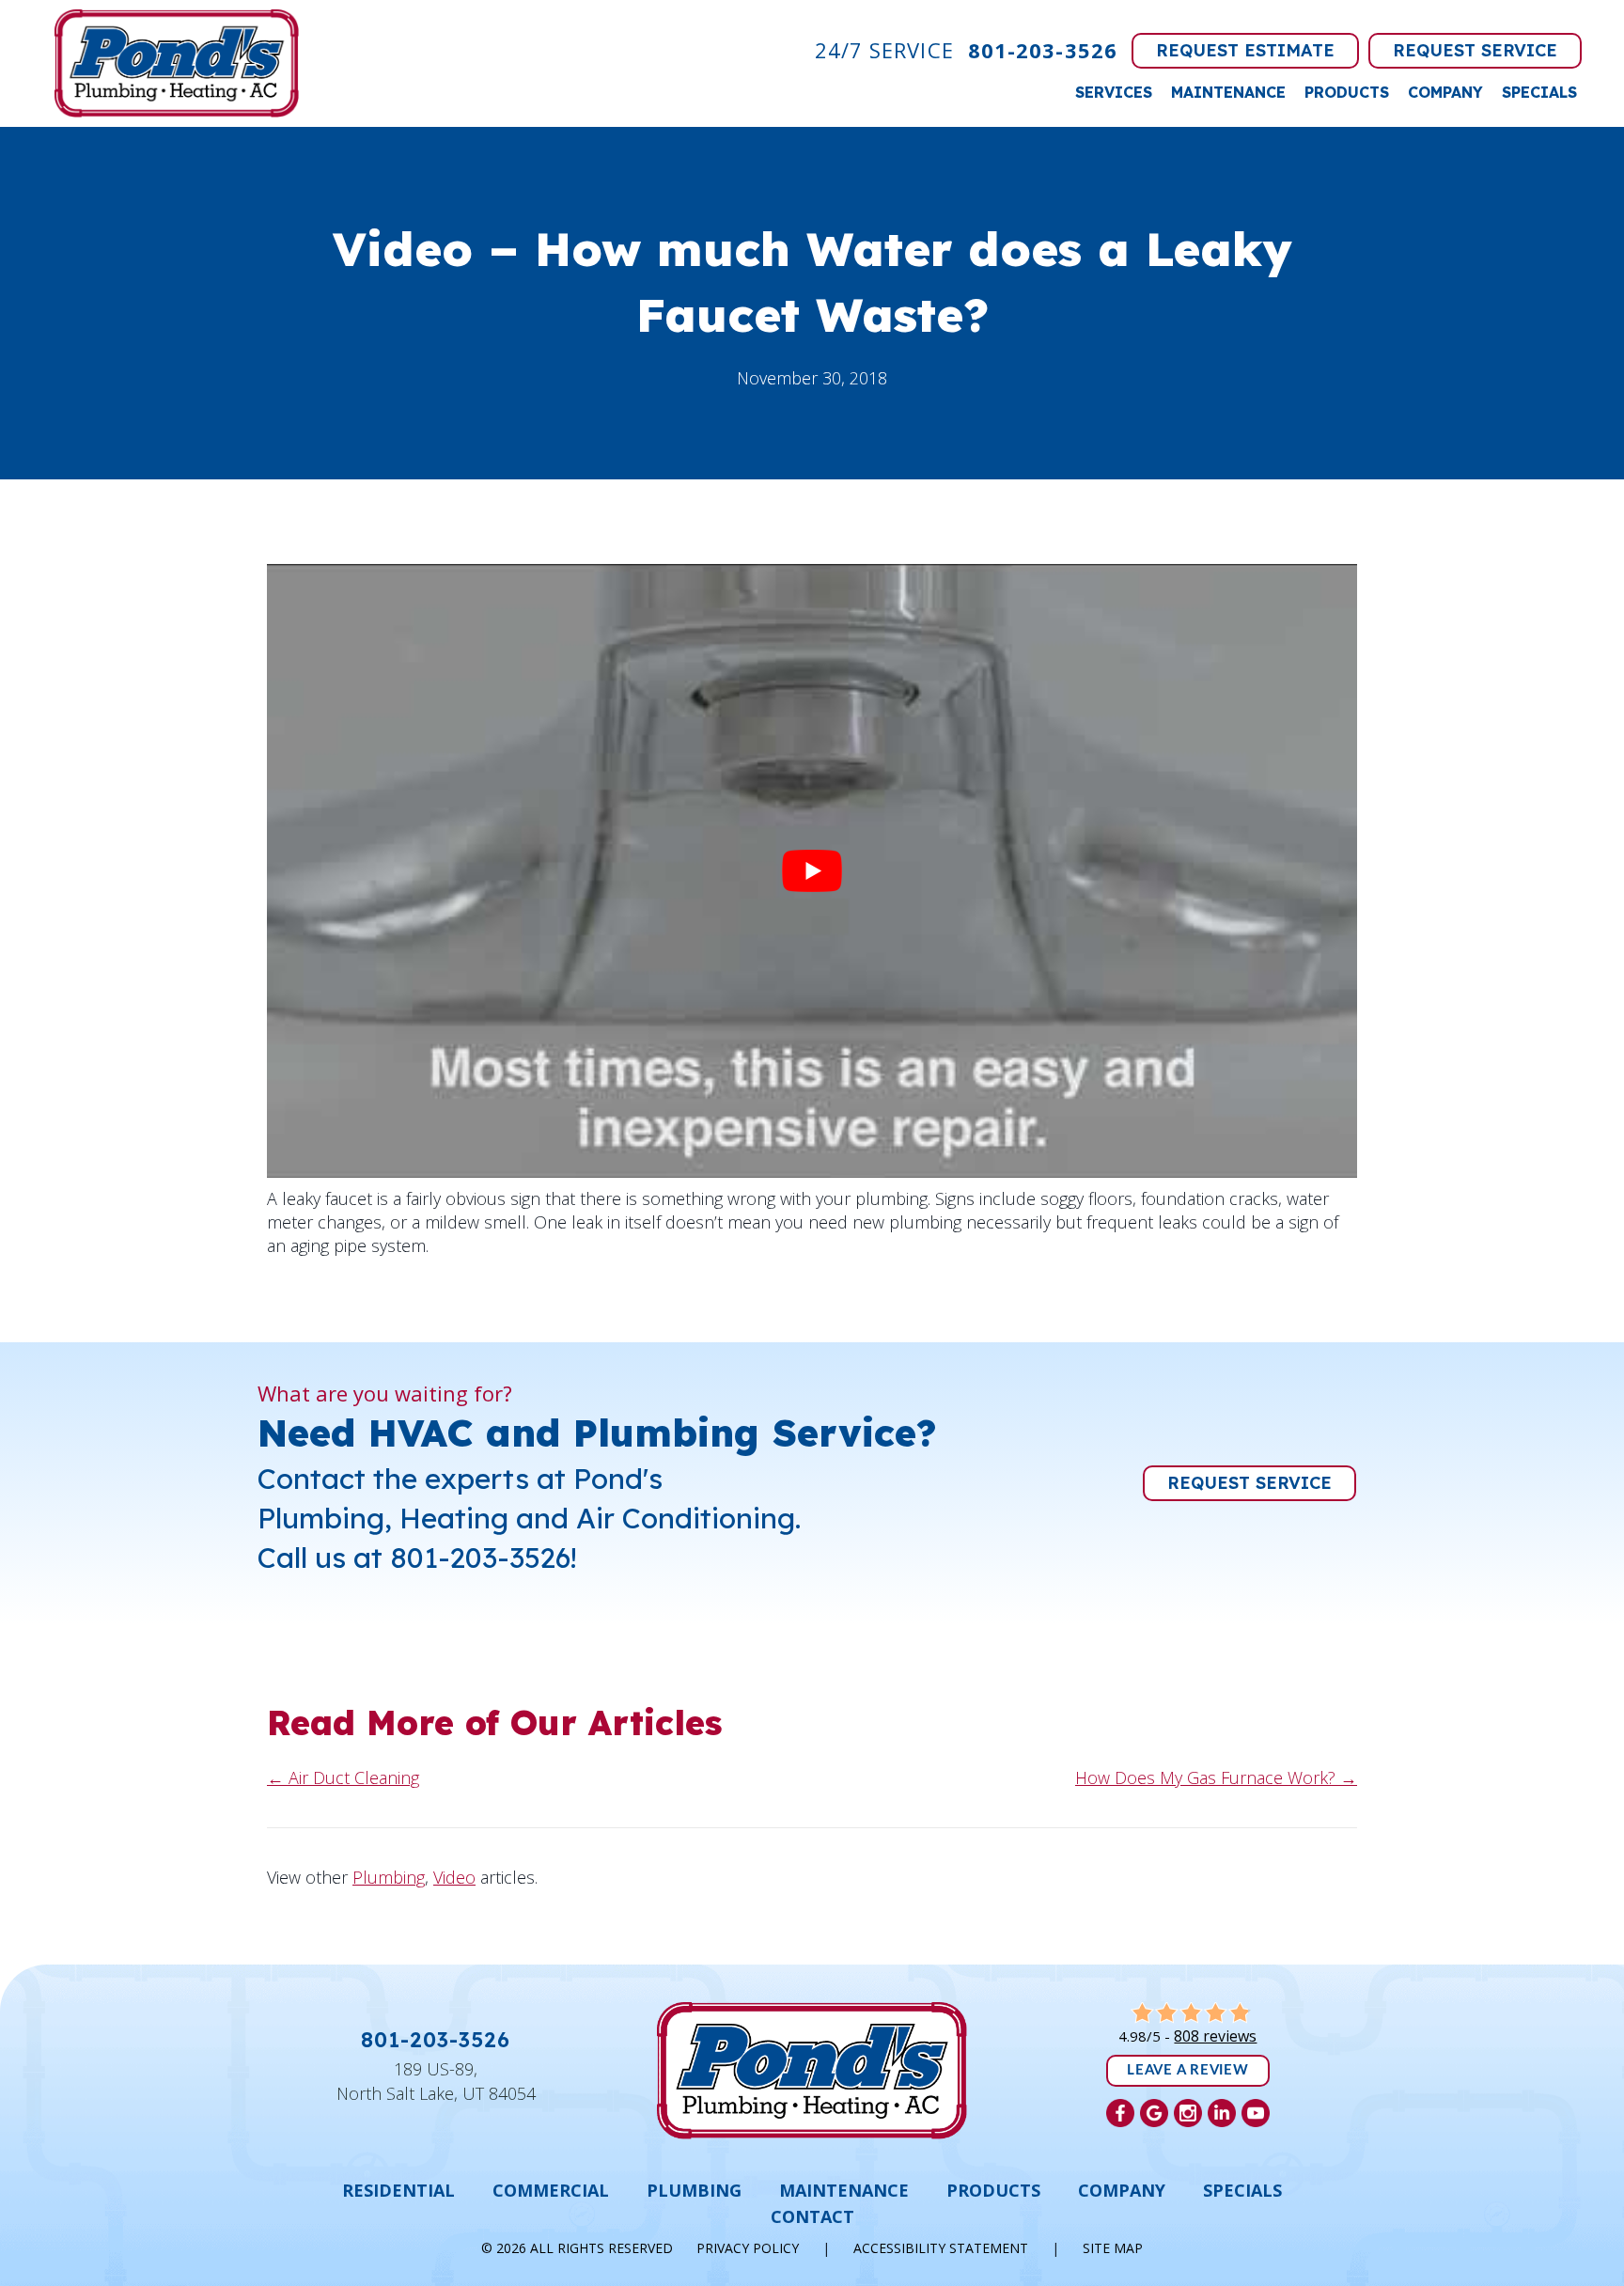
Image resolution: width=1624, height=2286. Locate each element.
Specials (1539, 92)
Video (454, 1877)
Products (1347, 92)
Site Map (1113, 2248)
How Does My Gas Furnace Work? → (1216, 1777)
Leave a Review (1188, 2070)
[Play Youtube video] (812, 870)
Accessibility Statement (941, 2248)
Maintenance (1228, 92)
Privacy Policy (748, 2248)
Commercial (551, 2190)
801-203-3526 (1043, 50)
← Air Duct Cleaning (343, 1777)
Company (1445, 92)
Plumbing (389, 1877)
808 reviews (1215, 2036)
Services (1114, 92)
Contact (812, 2216)
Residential (398, 2190)
